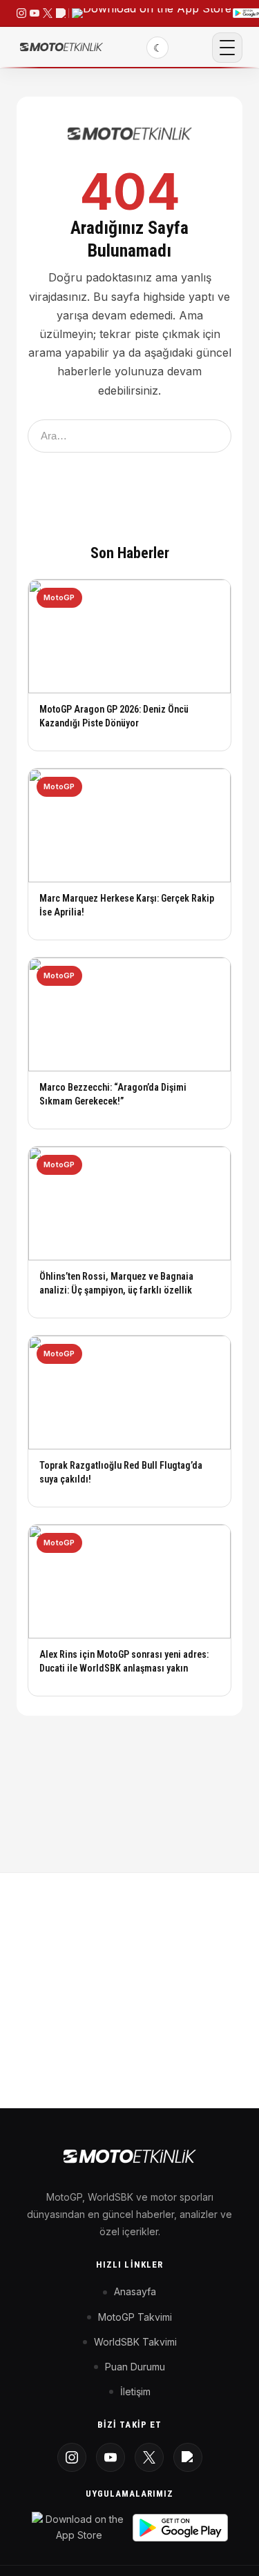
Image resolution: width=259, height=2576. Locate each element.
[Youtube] (111, 2457)
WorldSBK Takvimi (135, 2342)
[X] (149, 2457)
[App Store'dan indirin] (79, 2527)
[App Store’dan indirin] (152, 13)
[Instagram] (72, 2457)
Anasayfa (135, 2291)
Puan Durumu (135, 2367)
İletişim (135, 2391)
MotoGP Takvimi (135, 2317)
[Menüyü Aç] (227, 48)
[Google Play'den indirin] (180, 2528)
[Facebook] (188, 2457)
